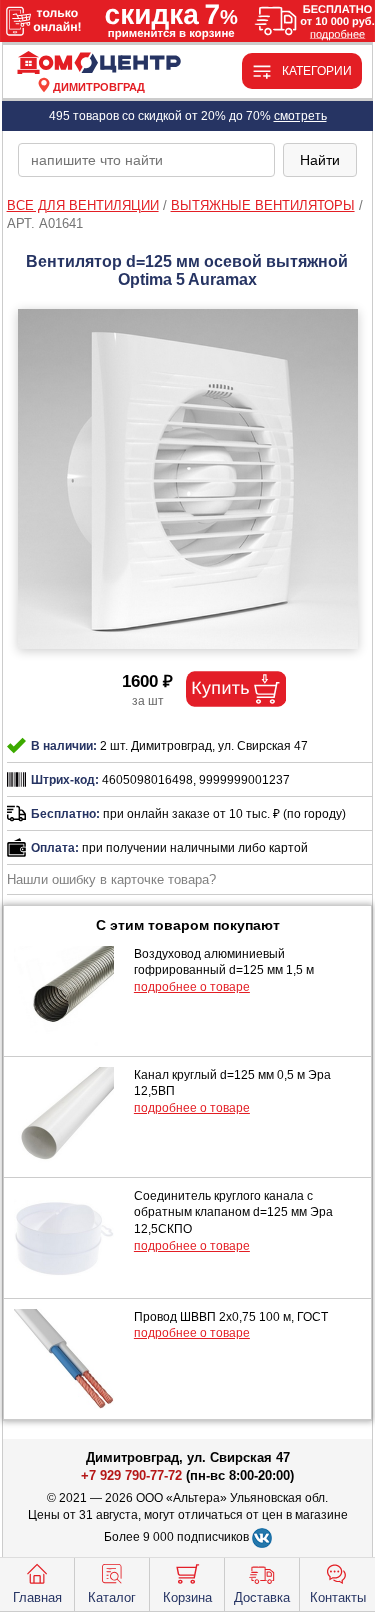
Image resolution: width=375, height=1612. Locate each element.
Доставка (262, 1597)
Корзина (187, 1597)
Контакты (338, 1597)
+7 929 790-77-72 (131, 1475)
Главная (37, 1597)
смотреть (300, 116)
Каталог (112, 1597)
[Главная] (99, 63)
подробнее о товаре (192, 987)
